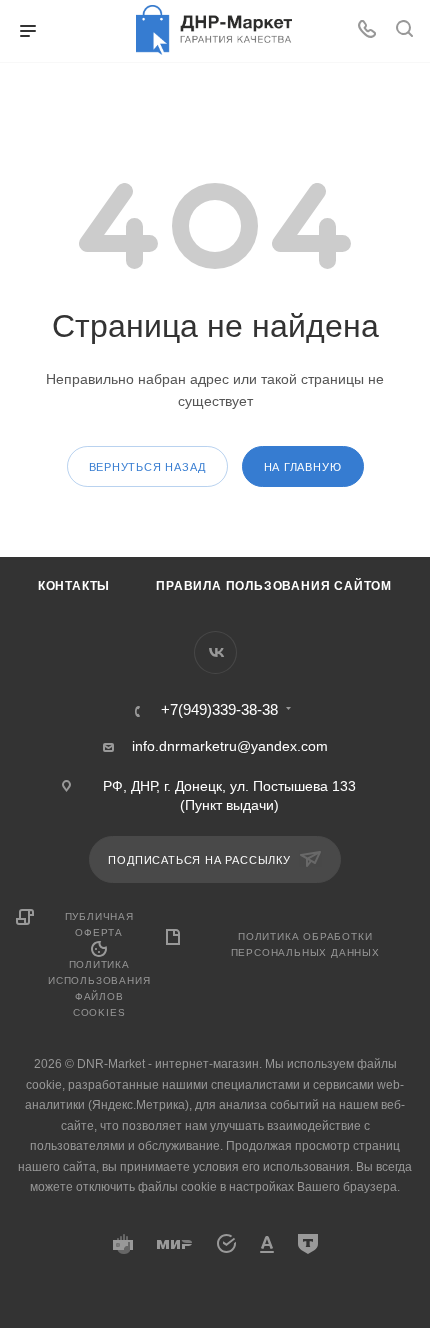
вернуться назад (147, 467)
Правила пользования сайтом (274, 586)
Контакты (74, 586)
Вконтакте (215, 652)
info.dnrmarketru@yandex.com (230, 746)
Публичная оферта (99, 924)
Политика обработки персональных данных (305, 944)
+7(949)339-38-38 (219, 710)
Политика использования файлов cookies (99, 988)
